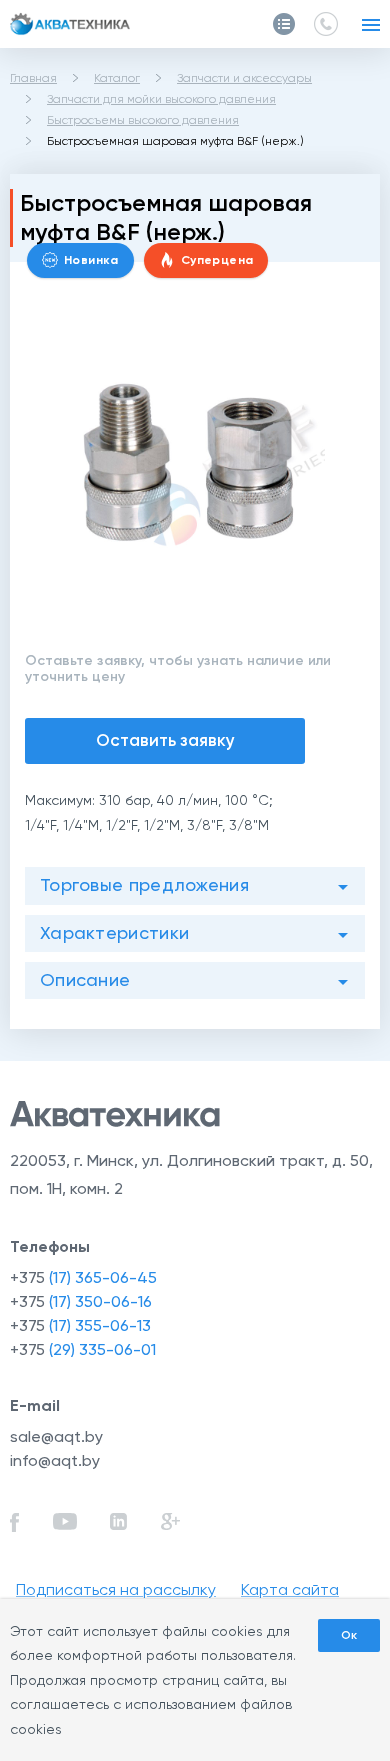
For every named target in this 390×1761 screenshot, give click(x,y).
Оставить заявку (165, 740)
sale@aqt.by (56, 1436)
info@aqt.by (55, 1460)
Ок (349, 1635)
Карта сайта (290, 1589)
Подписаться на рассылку (116, 1589)
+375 (83, 1277)
